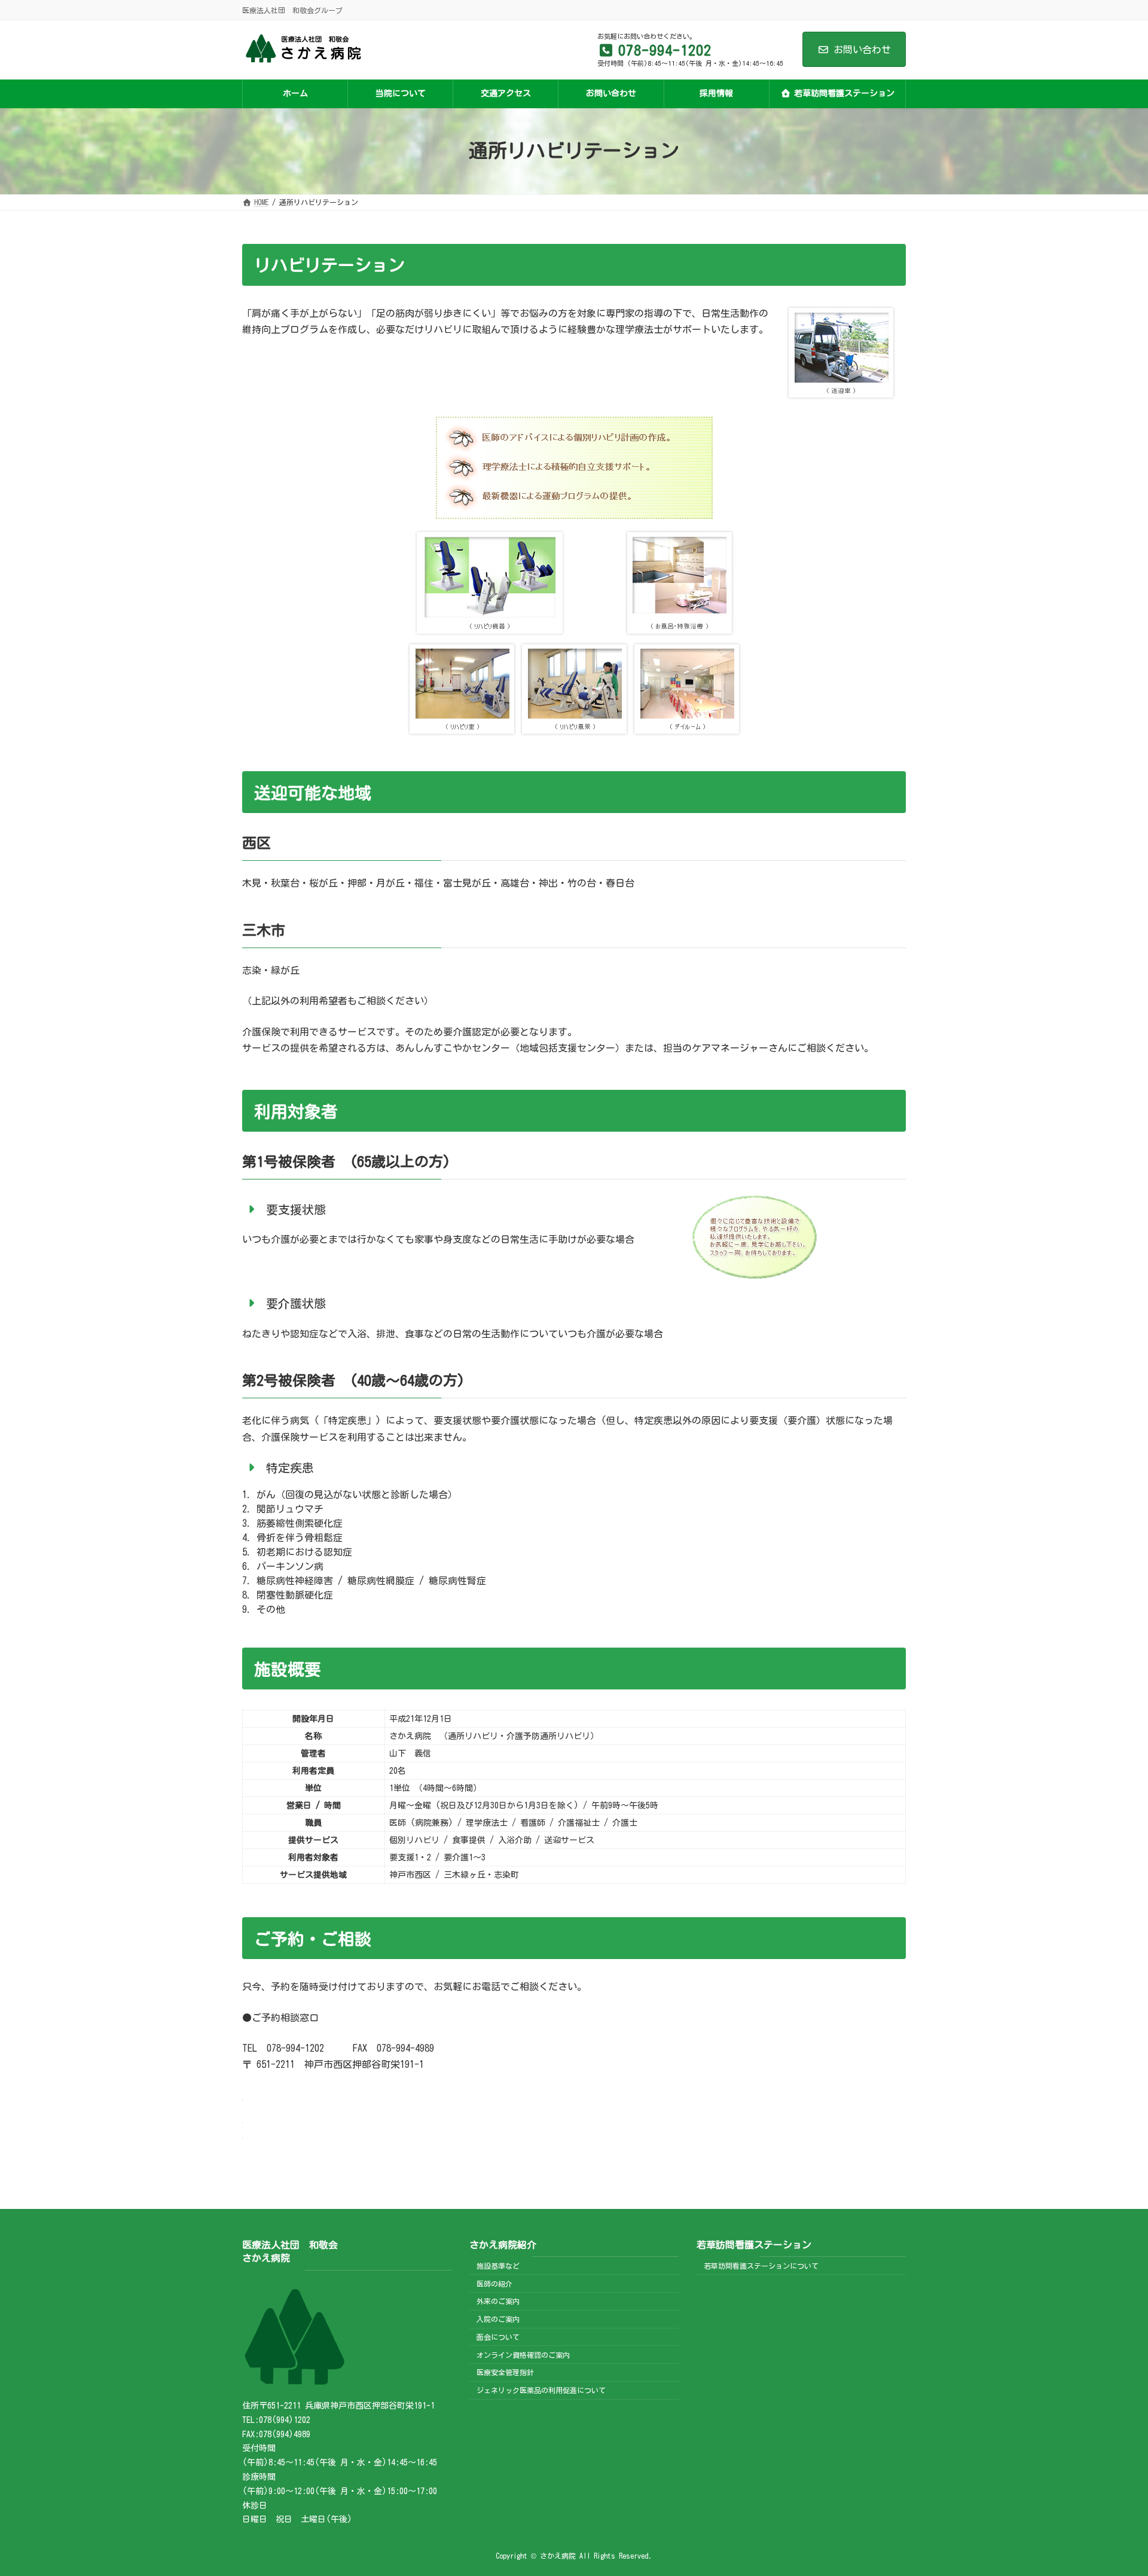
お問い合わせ (862, 50)
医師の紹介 (494, 2283)
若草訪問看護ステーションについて (761, 2266)
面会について (498, 2337)
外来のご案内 (498, 2301)
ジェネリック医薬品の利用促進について (541, 2390)
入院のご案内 (498, 2319)
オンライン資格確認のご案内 (523, 2354)
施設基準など (498, 2266)
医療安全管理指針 (505, 2372)
